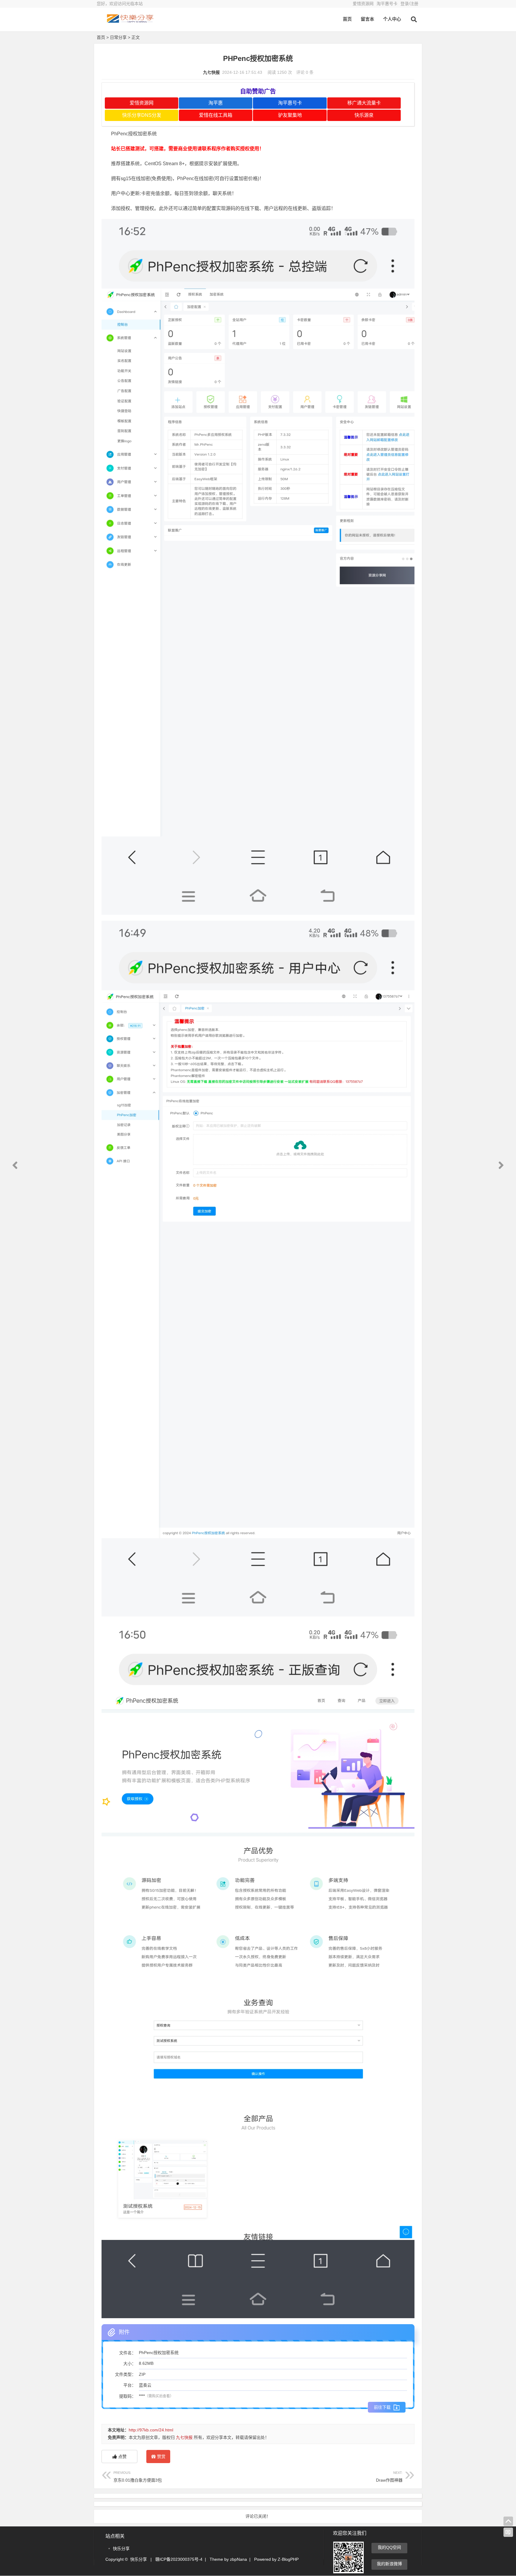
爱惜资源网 (363, 4)
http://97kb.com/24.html (151, 2430)
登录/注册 (409, 4)
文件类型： (125, 2374)
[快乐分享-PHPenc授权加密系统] (130, 23)
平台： (130, 2385)
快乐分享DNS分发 (142, 115)
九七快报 (211, 72)
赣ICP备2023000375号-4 (179, 2559)
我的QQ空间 (389, 2547)
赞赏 (161, 2457)
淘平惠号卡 (387, 4)
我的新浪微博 (389, 2564)
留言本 (367, 19)
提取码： (128, 2396)
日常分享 (118, 37)
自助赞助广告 (258, 91)
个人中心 (392, 19)
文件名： (128, 2353)
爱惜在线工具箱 (216, 115)
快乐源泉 (364, 115)
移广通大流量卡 (364, 103)
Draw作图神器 (389, 2477)
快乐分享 (121, 2549)
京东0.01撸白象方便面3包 (138, 2477)
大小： (130, 2364)
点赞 (122, 2457)
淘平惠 (216, 103)
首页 (347, 19)
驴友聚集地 (290, 115)
